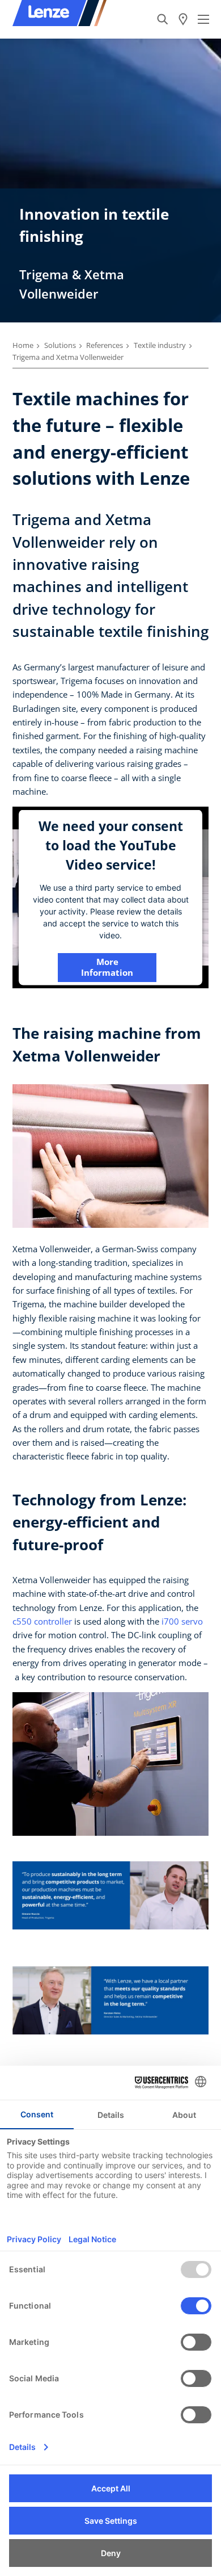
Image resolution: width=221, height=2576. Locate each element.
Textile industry (160, 345)
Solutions (60, 345)
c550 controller (42, 1621)
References (105, 345)
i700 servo (182, 1621)
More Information (107, 967)
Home (23, 345)
